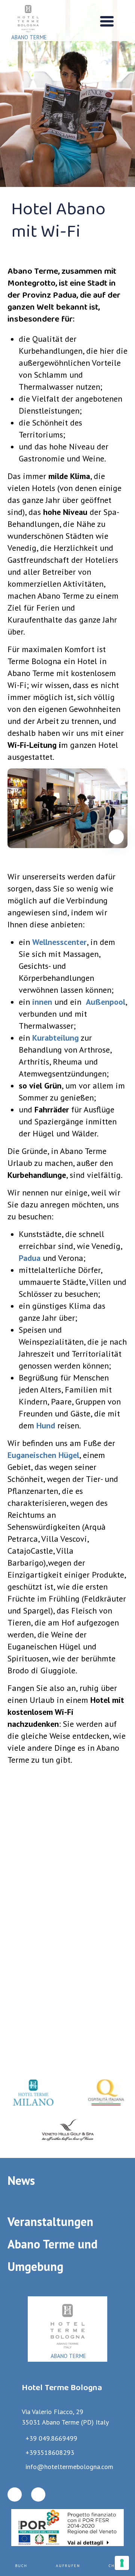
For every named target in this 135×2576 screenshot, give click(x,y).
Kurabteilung (55, 1038)
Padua (30, 1258)
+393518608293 (50, 2452)
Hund (46, 1425)
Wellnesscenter (59, 942)
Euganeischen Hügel (43, 1455)
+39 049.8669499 (51, 2438)
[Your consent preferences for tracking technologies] (122, 2563)
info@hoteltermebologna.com (69, 2467)
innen (42, 1002)
